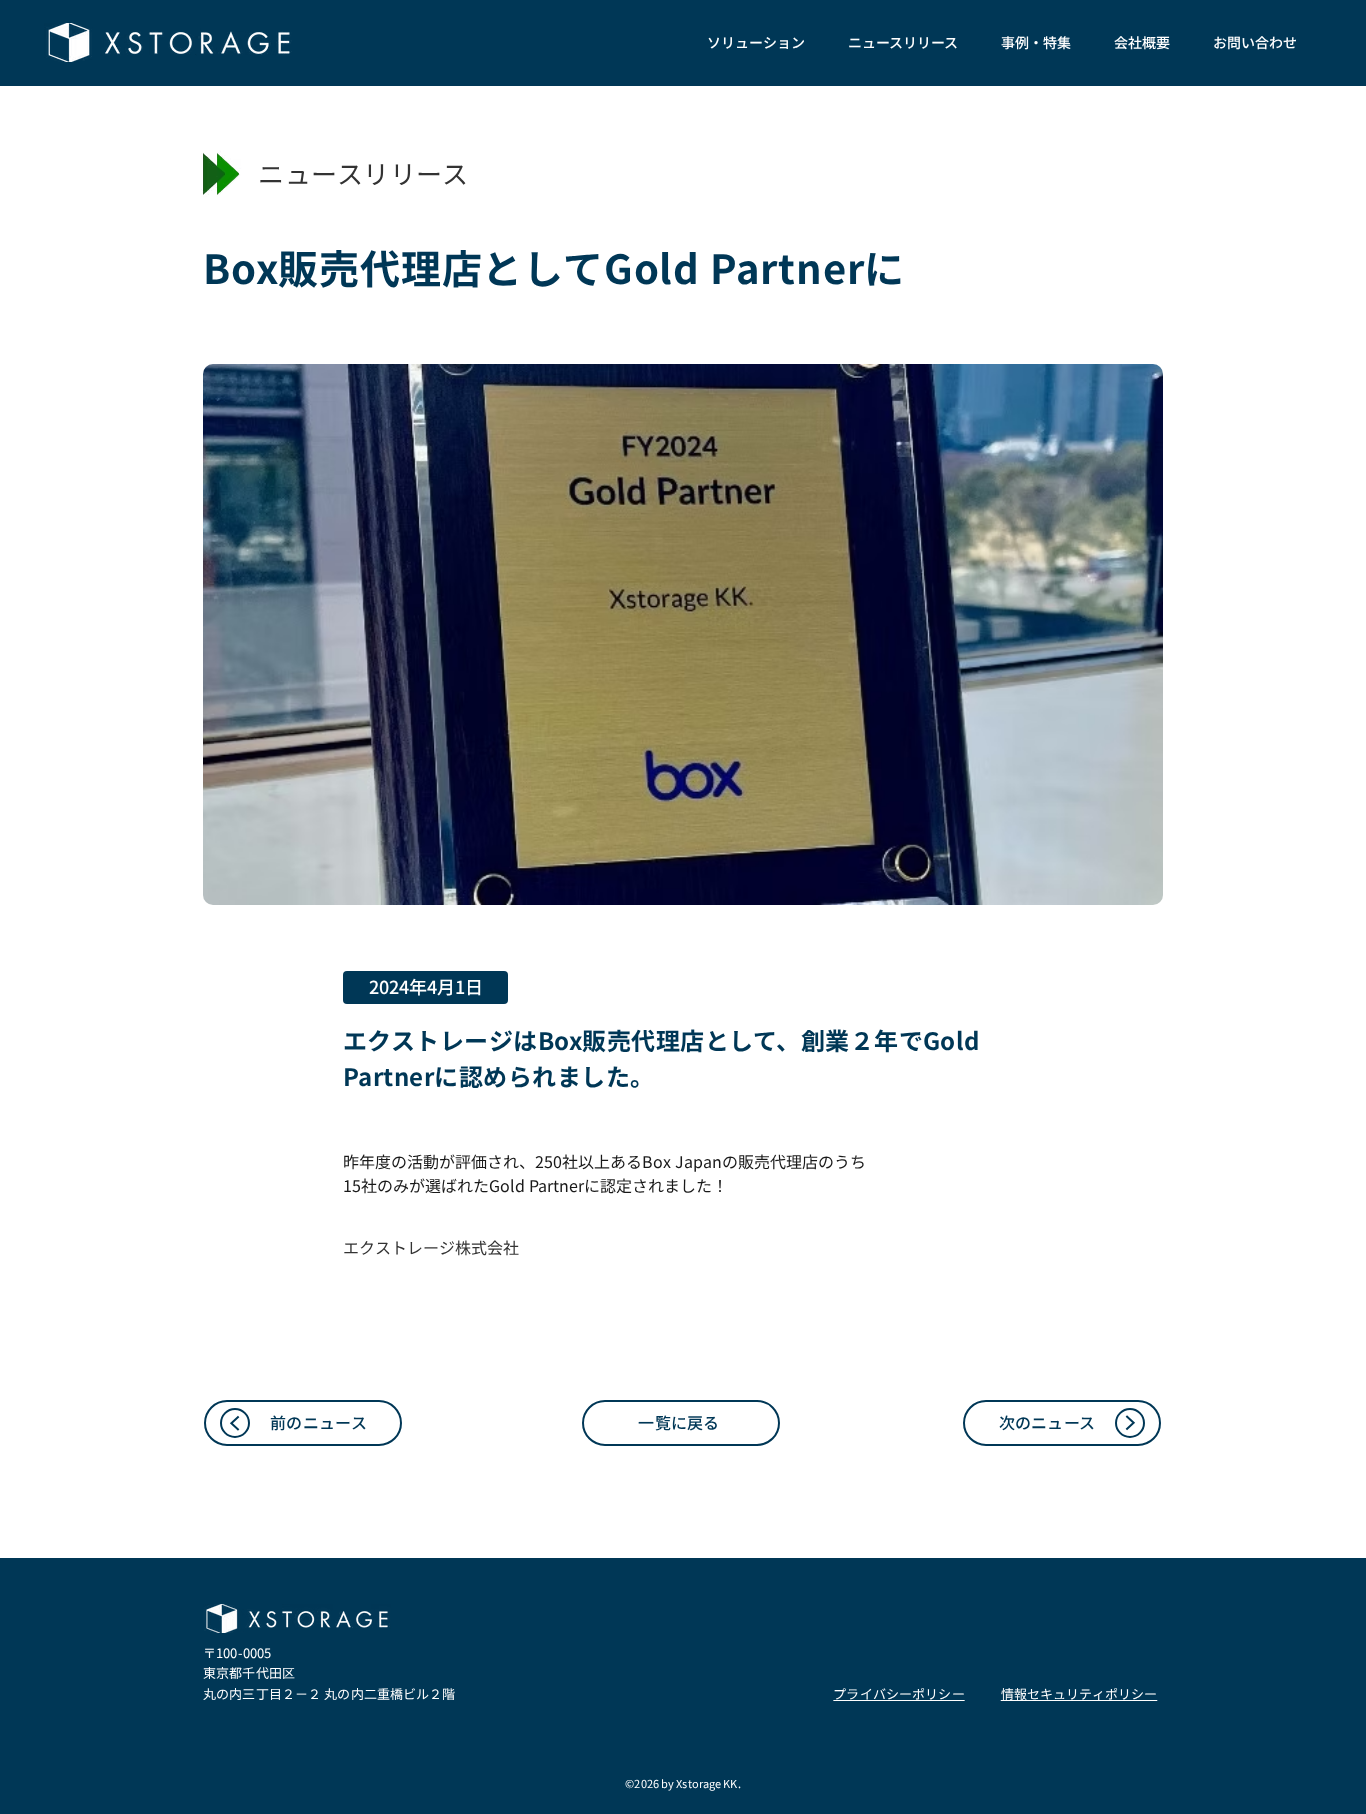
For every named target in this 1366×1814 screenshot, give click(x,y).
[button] (755, 42)
